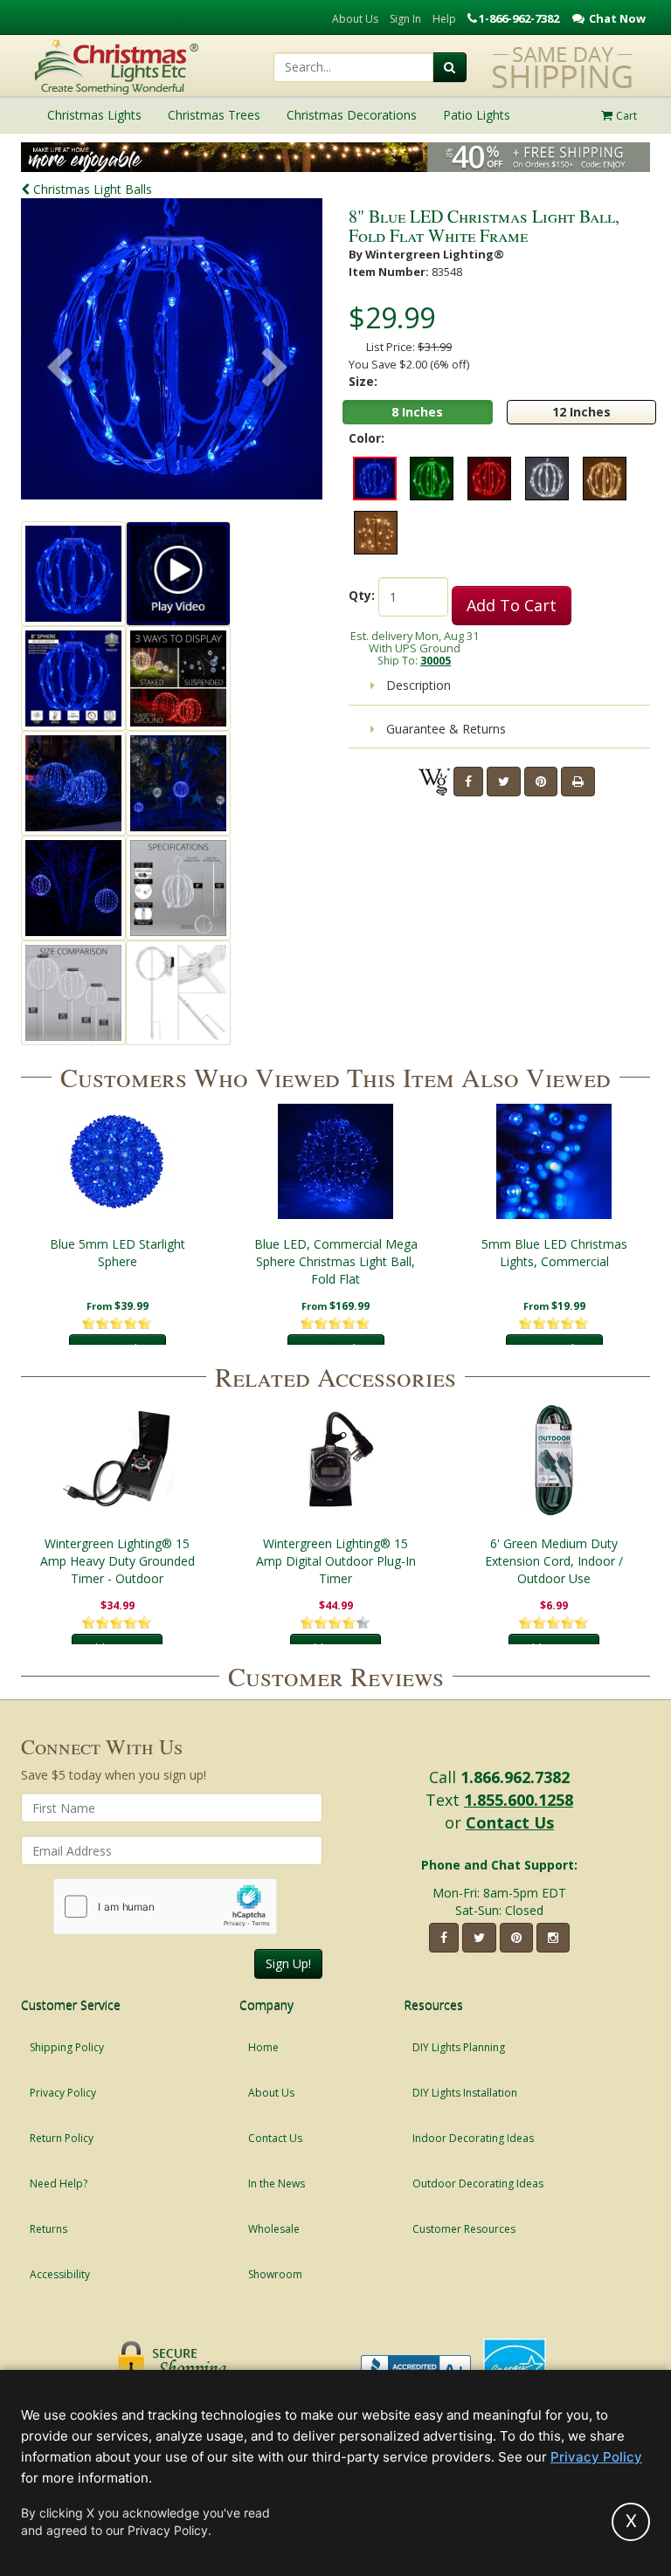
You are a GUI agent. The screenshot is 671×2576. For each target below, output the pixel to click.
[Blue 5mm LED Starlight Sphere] (117, 1161)
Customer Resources (464, 2229)
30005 (436, 660)
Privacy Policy (63, 2093)
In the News (277, 2183)
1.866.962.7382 (515, 1777)
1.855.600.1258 (519, 1800)
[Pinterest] (541, 782)
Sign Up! (288, 1963)
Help (444, 19)
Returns (48, 2229)
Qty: (362, 595)
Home (263, 2047)
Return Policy (62, 2138)
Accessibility (60, 2274)
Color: (367, 438)
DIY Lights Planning (459, 2047)
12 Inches (581, 412)
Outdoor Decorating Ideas (478, 2183)
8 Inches (417, 412)
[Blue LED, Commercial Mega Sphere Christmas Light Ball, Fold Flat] (335, 1161)
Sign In (405, 19)
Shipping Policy (67, 2047)
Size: (363, 381)
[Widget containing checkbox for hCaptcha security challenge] (166, 1907)
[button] (275, 369)
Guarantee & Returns (444, 729)
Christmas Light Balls (91, 189)
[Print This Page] (578, 782)
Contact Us (510, 1822)
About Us (355, 19)
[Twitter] (504, 782)
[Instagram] (553, 1938)
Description (417, 685)
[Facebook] (468, 782)
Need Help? (59, 2183)
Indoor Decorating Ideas (473, 2138)
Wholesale (274, 2229)
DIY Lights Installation (465, 2093)
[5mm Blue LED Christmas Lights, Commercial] (554, 1161)
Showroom (275, 2274)
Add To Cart (512, 605)
